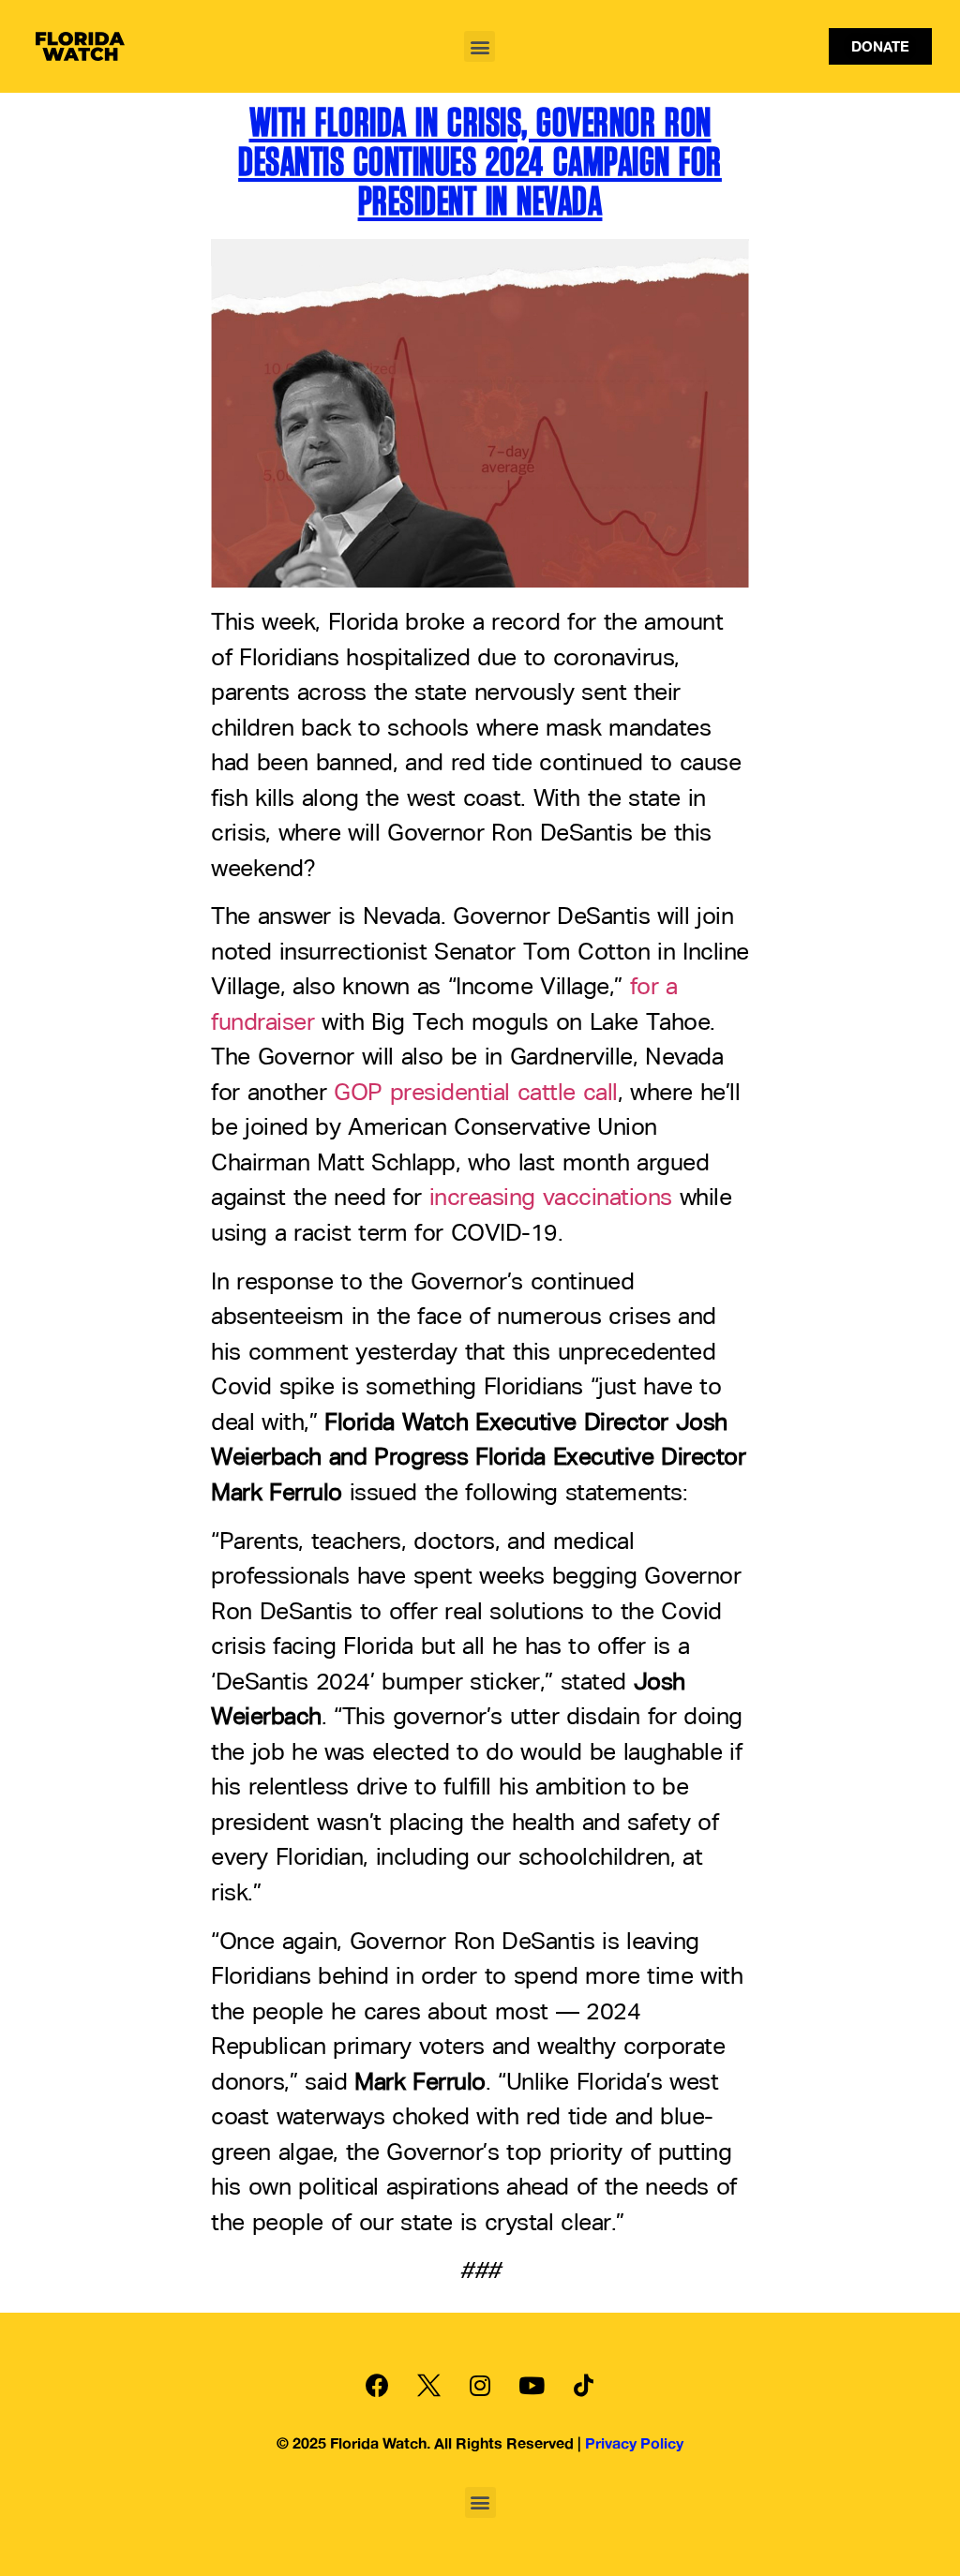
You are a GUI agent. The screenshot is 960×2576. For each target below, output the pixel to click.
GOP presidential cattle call (476, 1094)
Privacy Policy (634, 2443)
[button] (480, 46)
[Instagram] (480, 2385)
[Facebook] (377, 2385)
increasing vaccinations (551, 1199)
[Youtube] (532, 2385)
